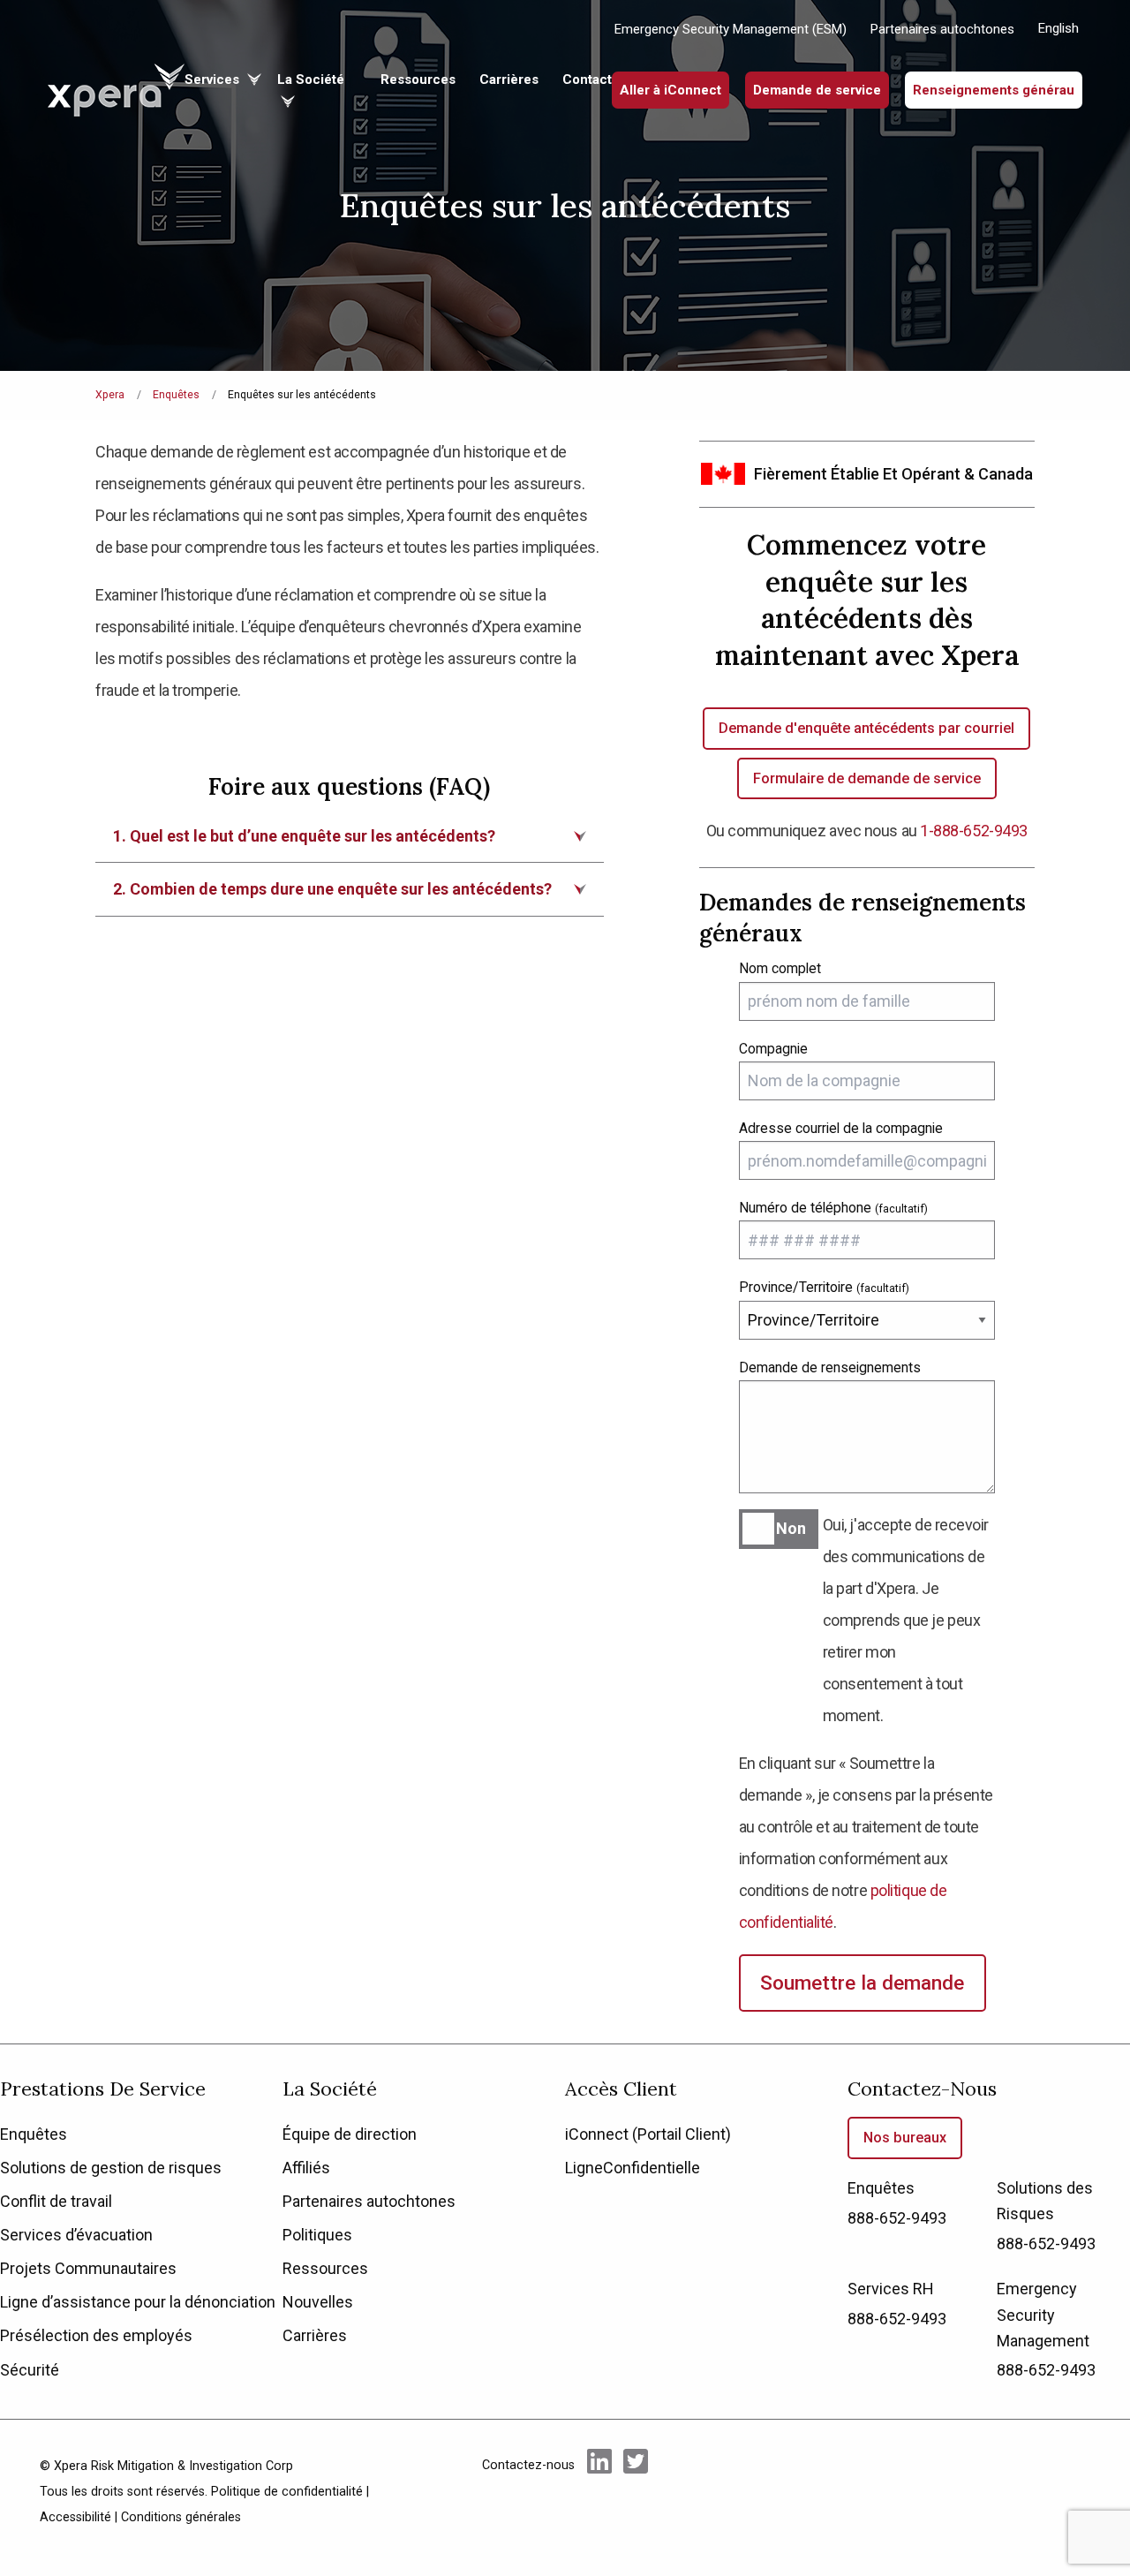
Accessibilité (75, 2517)
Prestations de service (103, 2089)
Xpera (110, 395)
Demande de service (817, 90)
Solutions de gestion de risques (111, 2168)
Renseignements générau (994, 90)
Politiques (317, 2235)
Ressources (418, 79)
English (1058, 28)
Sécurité (30, 2370)
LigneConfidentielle (633, 2168)
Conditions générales (181, 2517)
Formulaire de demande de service (867, 778)
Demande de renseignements (830, 1367)
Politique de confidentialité (287, 2492)
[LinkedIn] (599, 2490)
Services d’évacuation (76, 2235)
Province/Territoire (824, 1287)
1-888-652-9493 (974, 831)
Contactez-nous (922, 2089)
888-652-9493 (897, 2218)
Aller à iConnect (670, 90)
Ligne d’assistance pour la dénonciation (138, 2302)
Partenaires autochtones (942, 29)
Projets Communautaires (88, 2268)
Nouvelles (318, 2302)
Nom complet (780, 968)
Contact (587, 79)
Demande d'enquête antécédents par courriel (866, 728)
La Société (330, 2089)
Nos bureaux (905, 2138)
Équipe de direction (350, 2134)
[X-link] (636, 2490)
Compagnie (773, 1049)
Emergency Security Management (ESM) (731, 29)
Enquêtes (176, 395)
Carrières (509, 79)
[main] (565, 1022)
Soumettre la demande (862, 1983)
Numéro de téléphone (833, 1208)
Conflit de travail (56, 2201)
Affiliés (306, 2168)
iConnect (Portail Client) (648, 2134)
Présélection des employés (96, 2335)
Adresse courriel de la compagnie (841, 1128)
